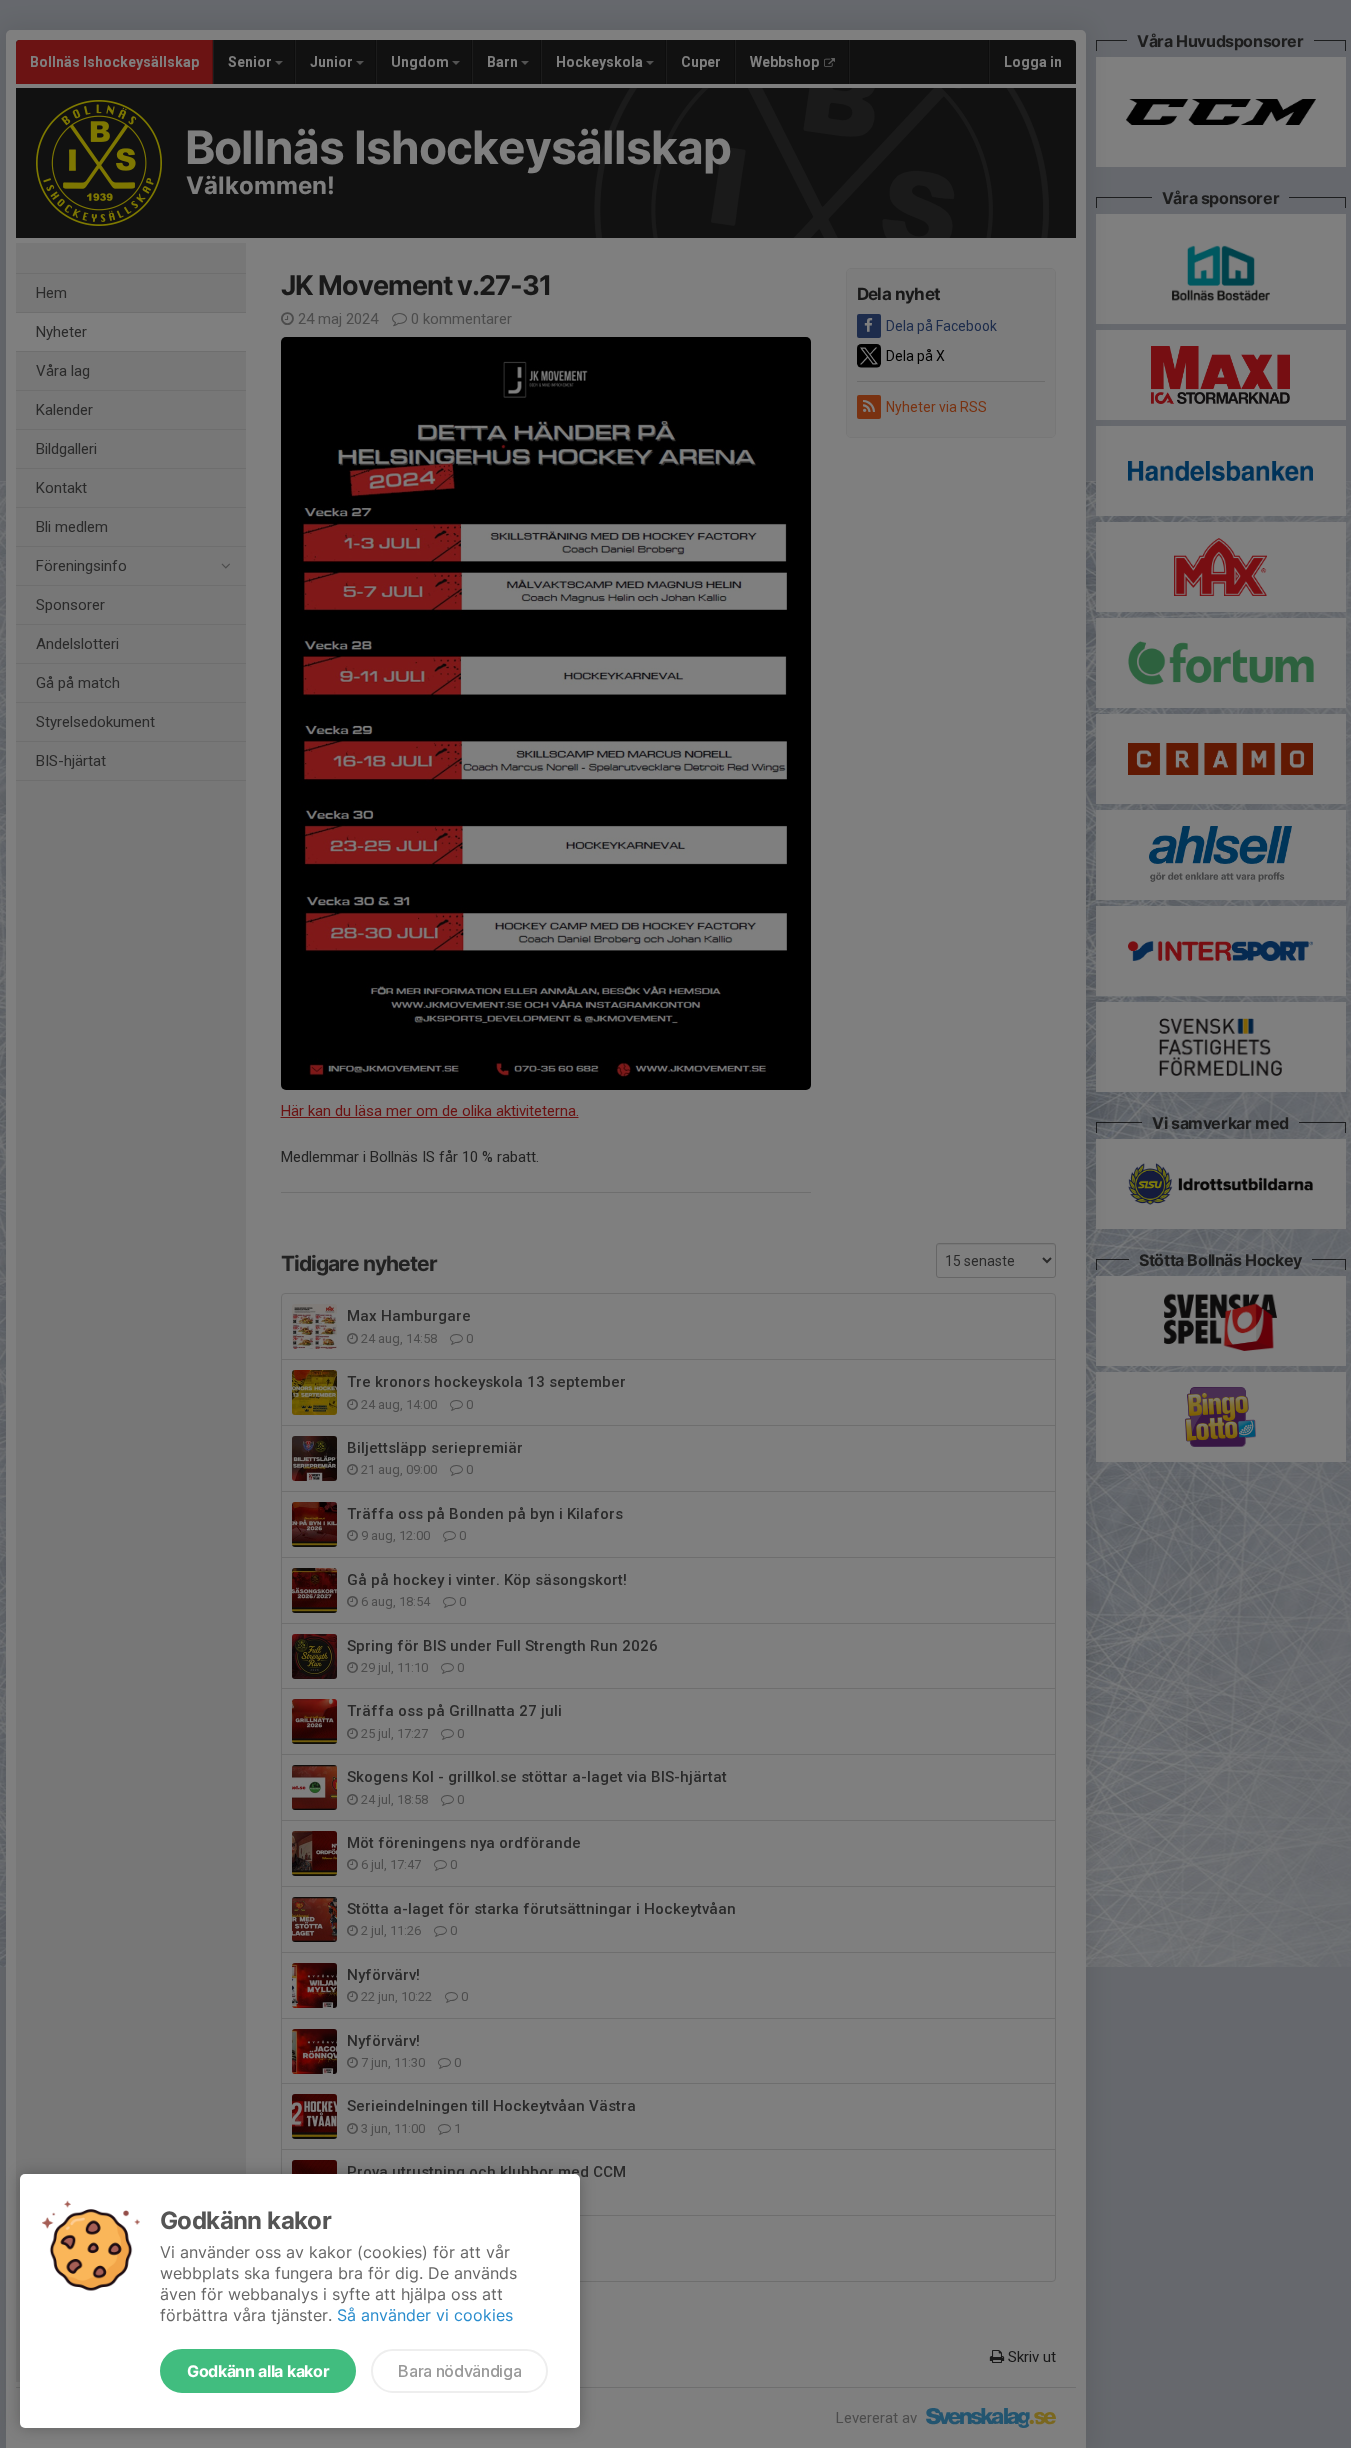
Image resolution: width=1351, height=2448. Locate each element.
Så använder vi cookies (425, 2315)
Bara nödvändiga (459, 2371)
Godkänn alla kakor (258, 2371)
